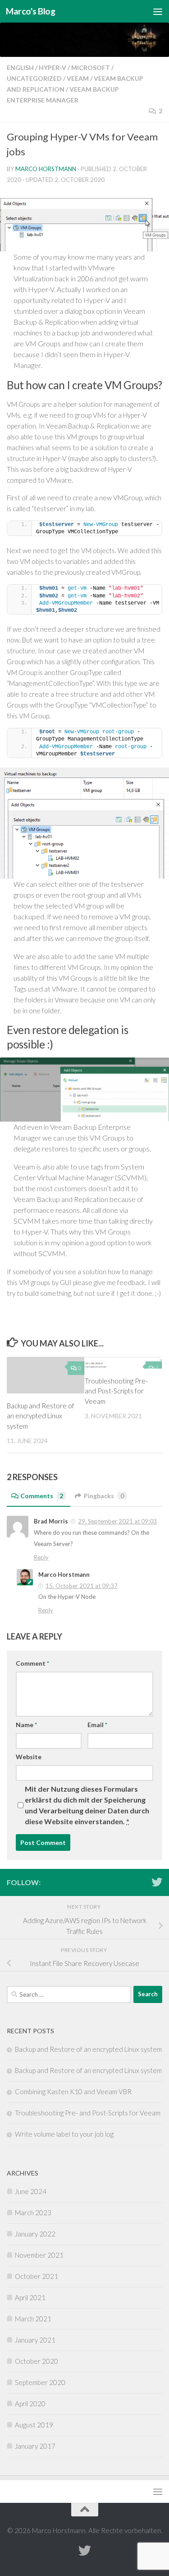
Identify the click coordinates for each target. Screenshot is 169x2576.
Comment (32, 1663)
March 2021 (33, 2319)
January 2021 (35, 2340)
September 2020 (40, 2382)
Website (29, 1757)
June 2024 (31, 2191)
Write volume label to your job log (64, 2134)
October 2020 (37, 2361)
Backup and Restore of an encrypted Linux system (41, 1416)
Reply (41, 1557)
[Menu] (158, 11)
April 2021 (30, 2297)
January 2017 (35, 2446)
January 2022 (35, 2234)
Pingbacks (104, 1496)
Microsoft (91, 68)
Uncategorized (34, 78)
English (20, 68)
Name (26, 1725)
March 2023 (33, 2213)
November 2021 (39, 2255)
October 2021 (37, 2276)
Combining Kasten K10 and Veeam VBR (73, 2092)
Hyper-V (53, 68)
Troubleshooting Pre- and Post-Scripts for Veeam (116, 1391)
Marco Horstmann (46, 169)
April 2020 (30, 2404)
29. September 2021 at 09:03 (117, 1521)
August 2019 (34, 2425)
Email (97, 1725)
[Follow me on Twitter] (157, 1882)
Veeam (78, 78)
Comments (42, 1496)
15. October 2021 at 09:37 (82, 1586)
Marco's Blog (30, 11)
